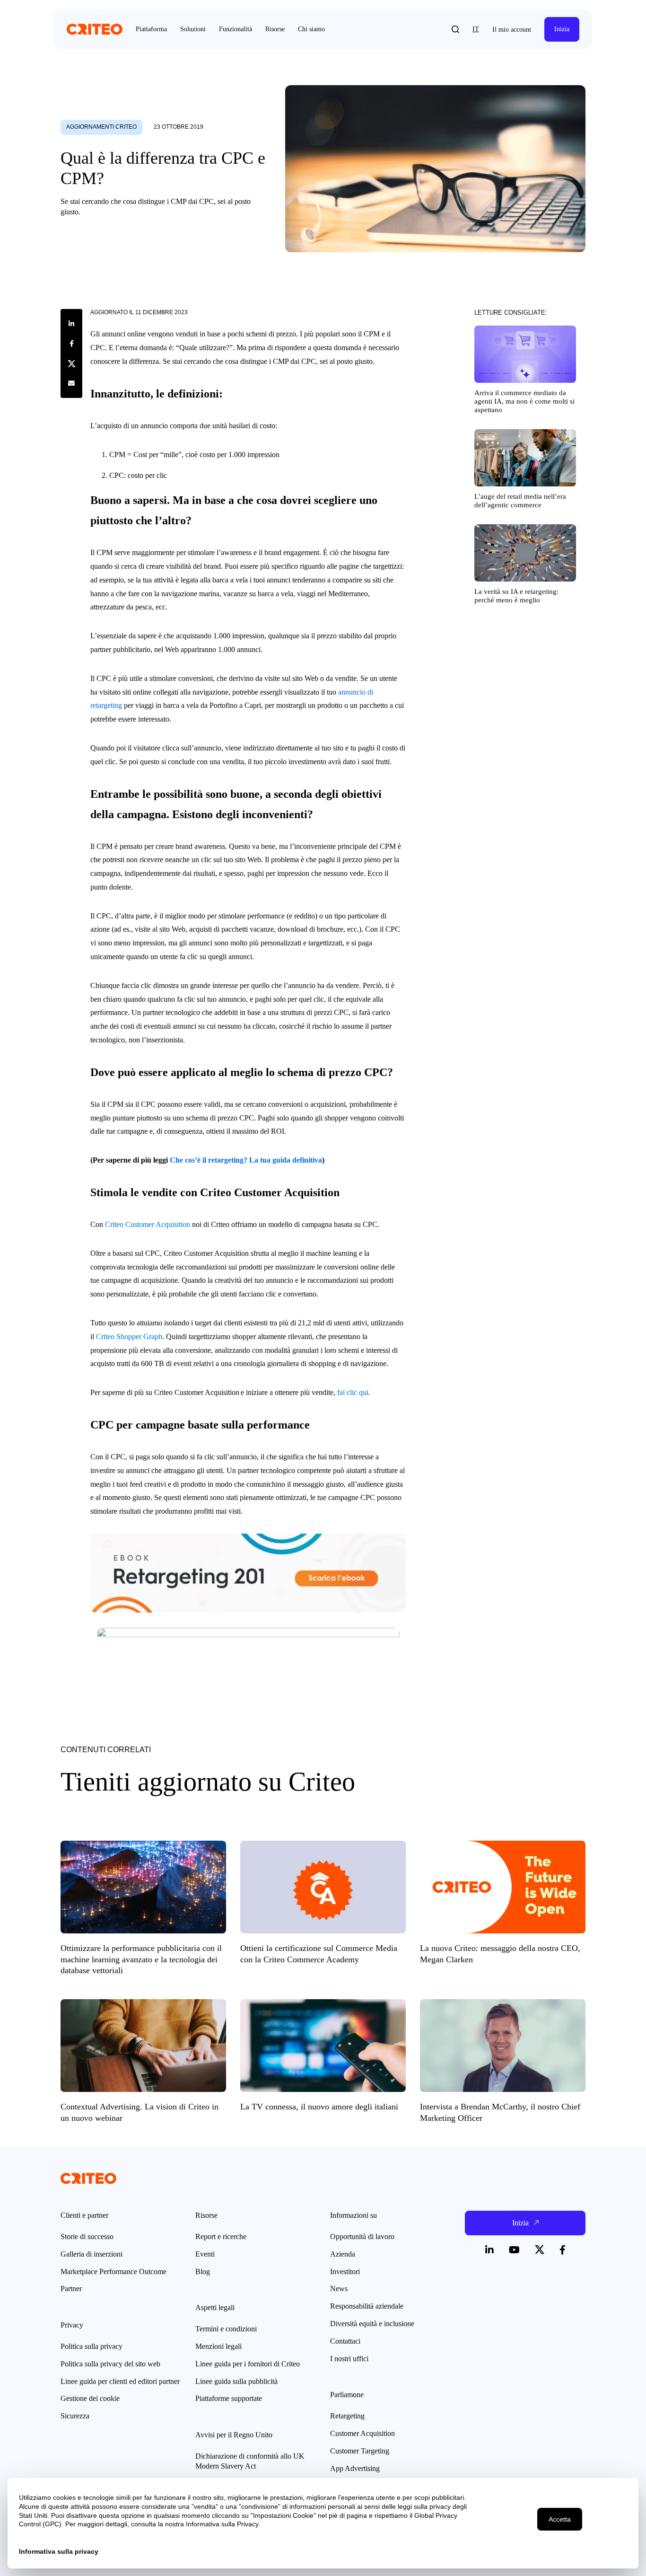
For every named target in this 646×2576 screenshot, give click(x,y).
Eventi (205, 2254)
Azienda (343, 2254)
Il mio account (512, 30)
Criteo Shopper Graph (129, 1337)
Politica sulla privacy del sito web (110, 2364)
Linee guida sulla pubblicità (236, 2381)
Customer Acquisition (362, 2433)
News (339, 2289)
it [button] (476, 29)
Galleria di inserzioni (92, 2254)
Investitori (345, 2272)
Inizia (562, 29)
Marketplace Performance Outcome (113, 2272)
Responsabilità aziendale (367, 2306)
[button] (455, 29)
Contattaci (345, 2341)
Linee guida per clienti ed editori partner (120, 2381)
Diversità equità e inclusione (372, 2324)
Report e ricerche (221, 2236)
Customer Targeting (360, 2451)
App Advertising (355, 2468)
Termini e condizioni (226, 2329)
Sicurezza (75, 2416)
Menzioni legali (218, 2346)
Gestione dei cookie (90, 2398)
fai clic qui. (354, 1392)
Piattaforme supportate (229, 2398)
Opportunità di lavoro (362, 2236)
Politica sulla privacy (92, 2346)
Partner (71, 2289)
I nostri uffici (349, 2359)
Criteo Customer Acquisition (148, 1224)
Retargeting (347, 2416)
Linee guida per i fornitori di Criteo (248, 2364)
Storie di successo (87, 2236)
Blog (203, 2272)
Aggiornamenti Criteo (101, 127)
